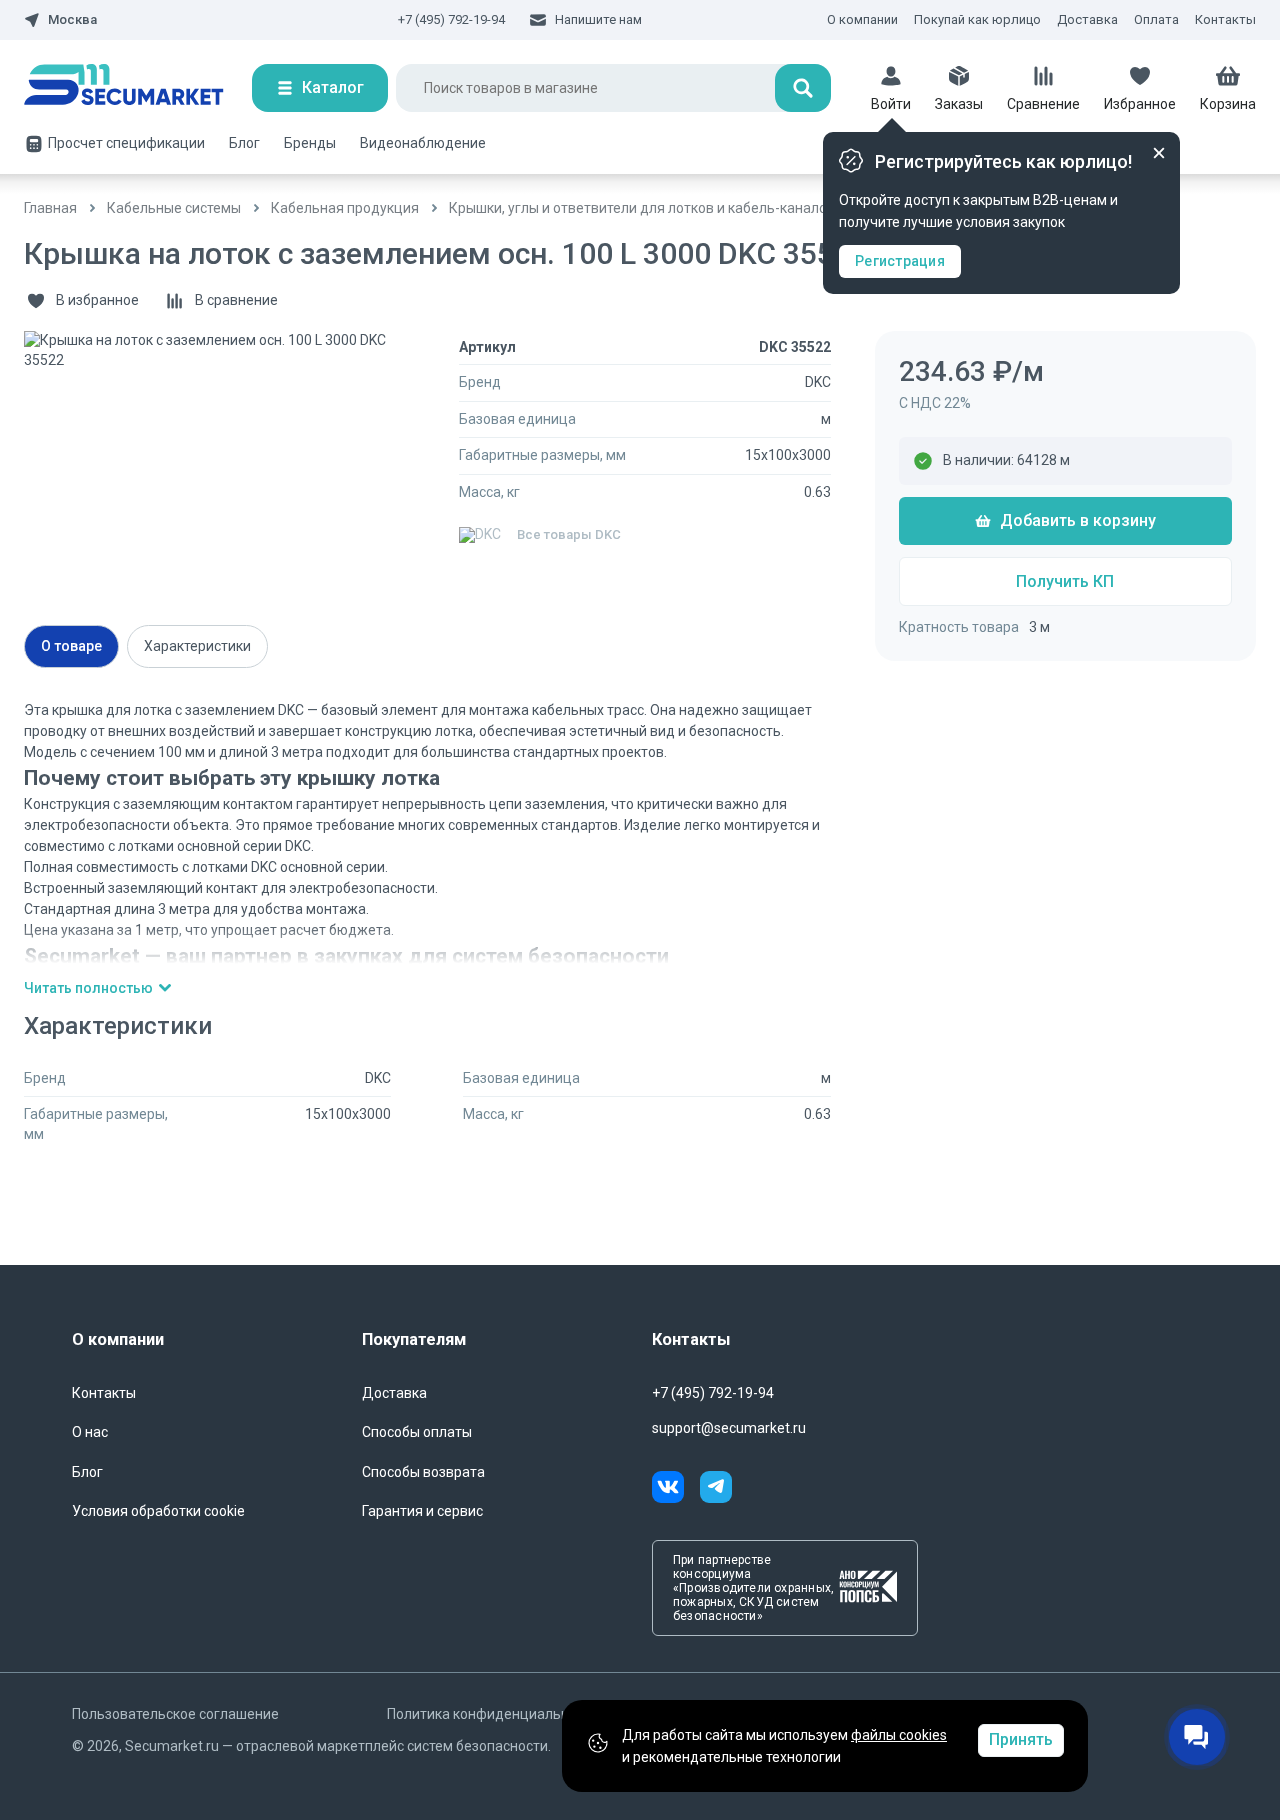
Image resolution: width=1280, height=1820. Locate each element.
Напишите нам (598, 19)
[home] (138, 88)
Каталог (333, 87)
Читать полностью (88, 988)
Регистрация (900, 261)
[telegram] (716, 1490)
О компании (862, 19)
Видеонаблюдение (423, 143)
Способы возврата (423, 1472)
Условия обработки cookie (158, 1511)
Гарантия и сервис (422, 1511)
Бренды (310, 143)
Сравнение (1043, 104)
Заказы (959, 104)
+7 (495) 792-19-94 (451, 19)
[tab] (71, 646)
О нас (90, 1432)
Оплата (1156, 19)
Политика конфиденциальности (493, 1714)
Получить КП (1065, 581)
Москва (72, 20)
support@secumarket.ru (729, 1428)
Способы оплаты (417, 1432)
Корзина (1228, 104)
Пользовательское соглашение (175, 1714)
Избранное (1140, 104)
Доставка (1087, 19)
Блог (244, 143)
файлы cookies (899, 1735)
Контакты (1225, 19)
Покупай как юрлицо (977, 19)
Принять (1021, 1739)
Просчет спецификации (126, 143)
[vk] (676, 1490)
